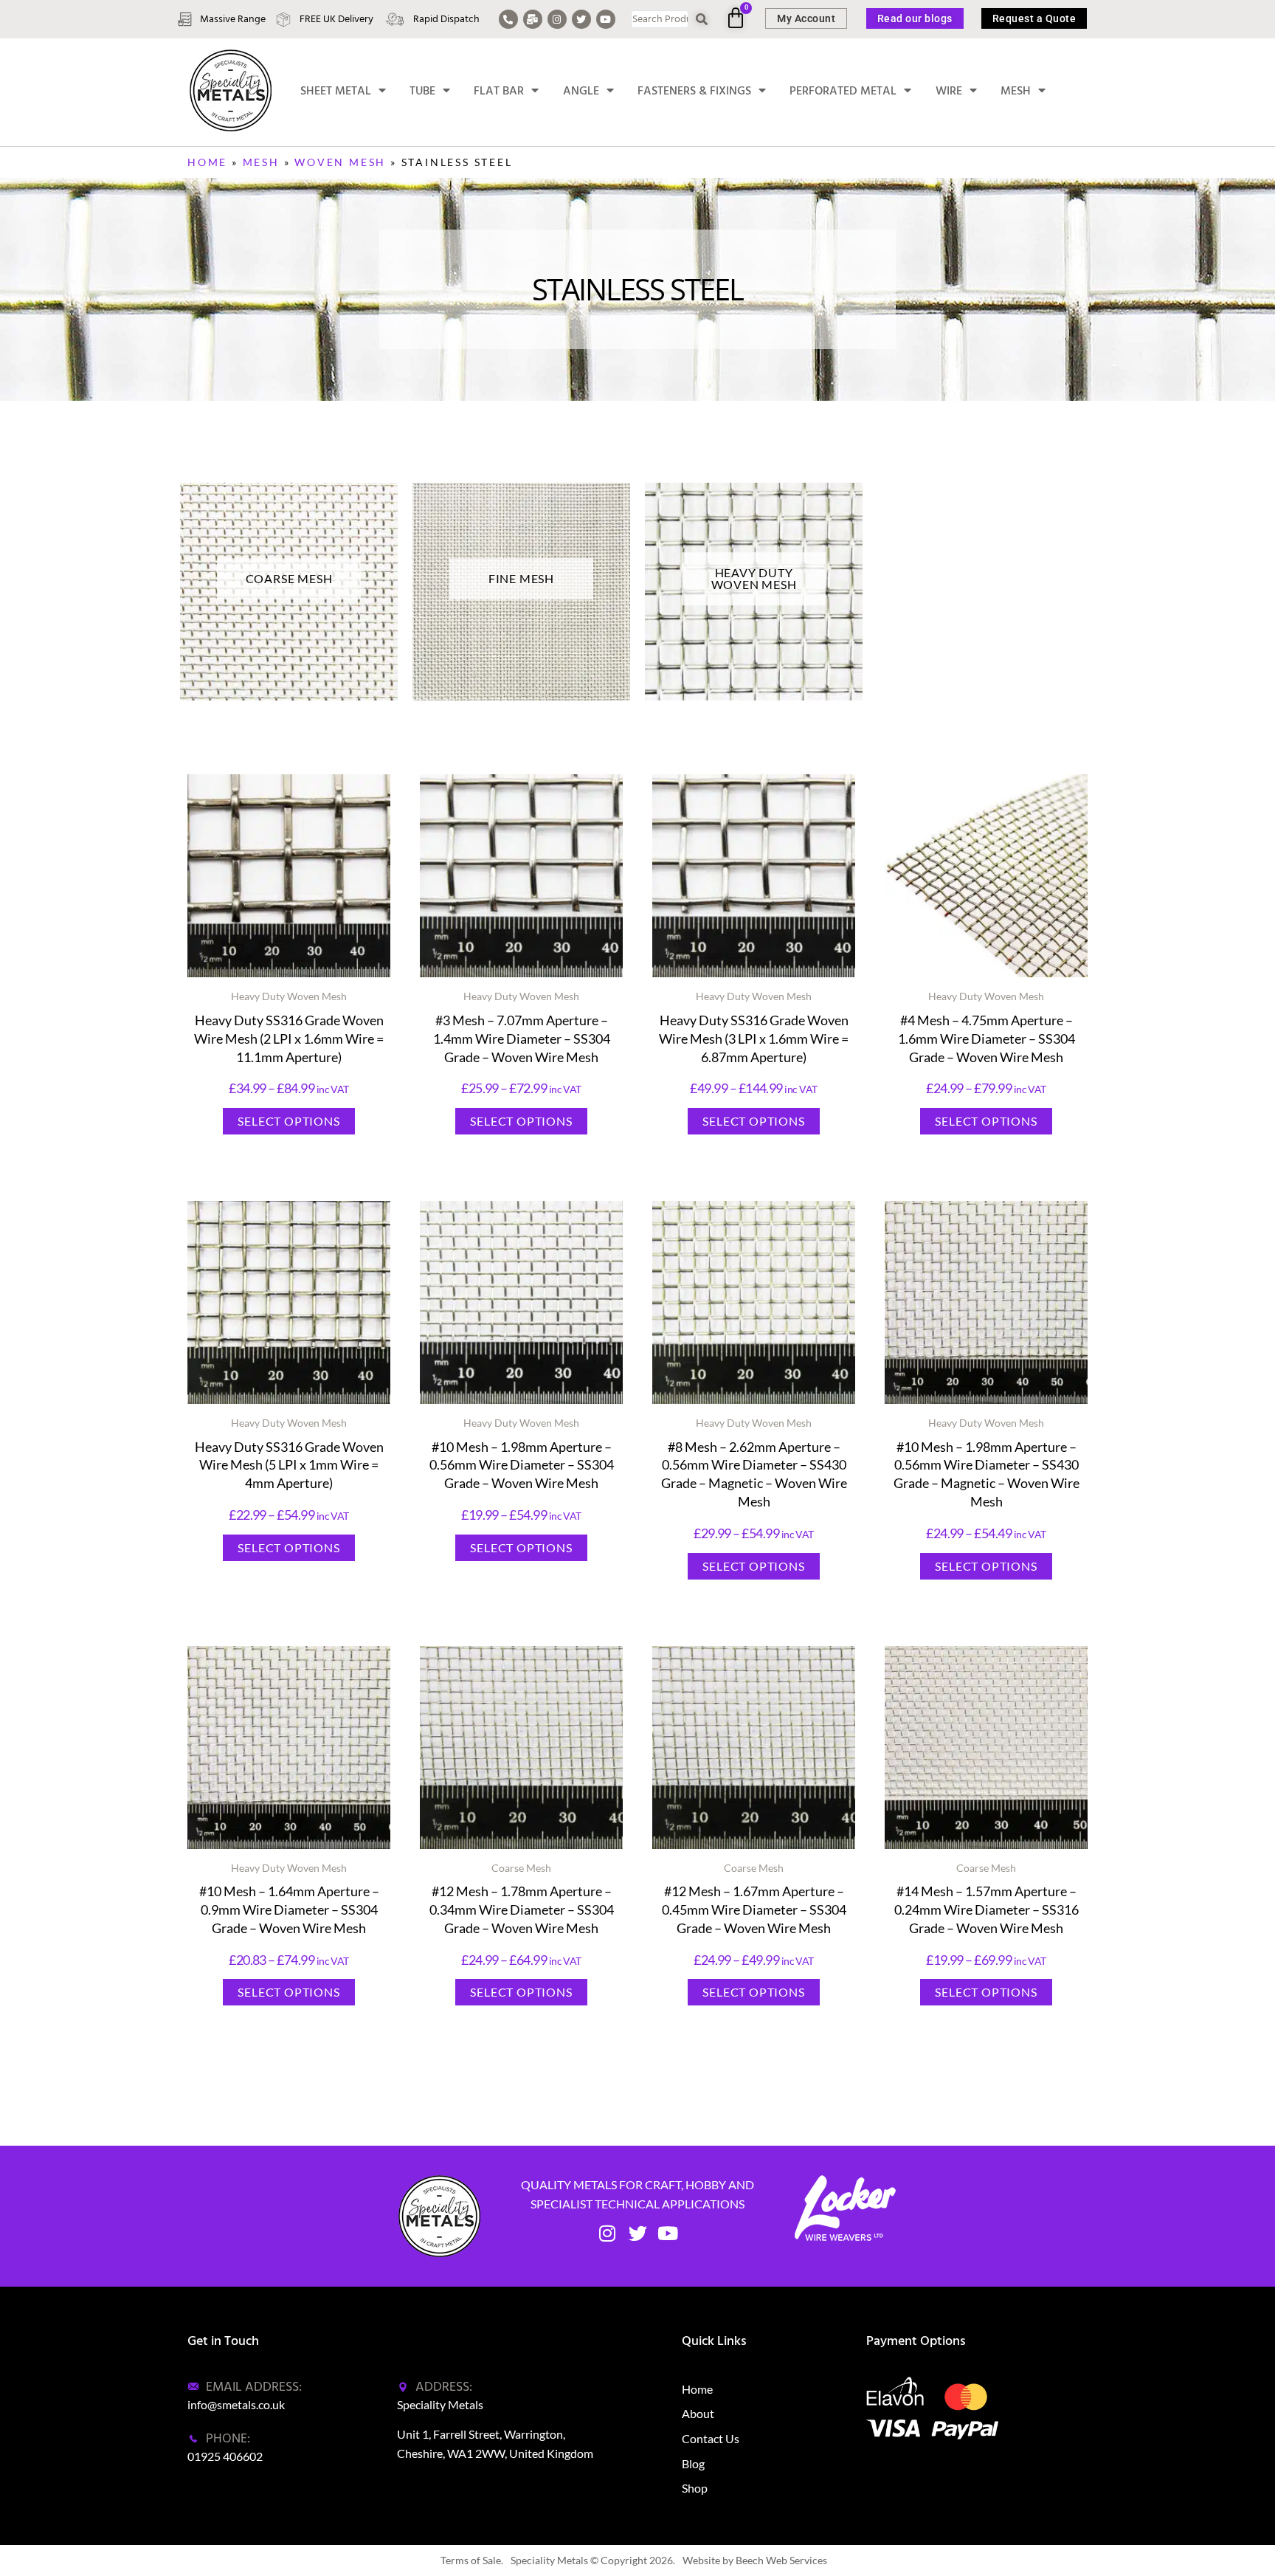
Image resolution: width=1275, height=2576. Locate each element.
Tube (422, 91)
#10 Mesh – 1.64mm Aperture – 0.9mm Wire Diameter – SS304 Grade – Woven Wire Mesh (289, 1909)
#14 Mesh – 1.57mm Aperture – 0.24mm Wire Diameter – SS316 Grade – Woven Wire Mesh (987, 1909)
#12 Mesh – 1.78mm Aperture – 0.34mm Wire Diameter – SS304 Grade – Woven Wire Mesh (522, 1909)
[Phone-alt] (508, 19)
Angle (581, 91)
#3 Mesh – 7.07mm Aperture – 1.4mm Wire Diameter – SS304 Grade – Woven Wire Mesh (522, 1039)
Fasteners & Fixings (694, 91)
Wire (949, 91)
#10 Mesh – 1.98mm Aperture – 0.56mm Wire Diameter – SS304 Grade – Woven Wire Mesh (522, 1465)
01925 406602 (225, 2456)
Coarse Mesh (521, 1868)
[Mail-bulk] (533, 19)
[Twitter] (581, 19)
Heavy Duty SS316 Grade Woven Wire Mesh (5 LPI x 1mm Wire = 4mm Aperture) (289, 1465)
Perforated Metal (843, 91)
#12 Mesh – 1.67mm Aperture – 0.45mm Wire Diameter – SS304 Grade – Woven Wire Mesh (754, 1909)
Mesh (1016, 91)
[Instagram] (557, 19)
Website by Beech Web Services (755, 2560)
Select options (288, 1121)
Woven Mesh (340, 162)
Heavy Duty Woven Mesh (289, 996)
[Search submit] (702, 20)
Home (207, 162)
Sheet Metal (336, 91)
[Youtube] (606, 19)
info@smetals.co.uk (236, 2404)
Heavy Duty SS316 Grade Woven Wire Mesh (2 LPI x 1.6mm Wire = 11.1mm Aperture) (289, 1039)
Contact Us (711, 2438)
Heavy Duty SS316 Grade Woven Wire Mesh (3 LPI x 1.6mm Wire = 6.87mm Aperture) (754, 1039)
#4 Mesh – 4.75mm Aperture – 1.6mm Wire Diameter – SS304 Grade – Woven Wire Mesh (987, 1039)
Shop (695, 2488)
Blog (693, 2463)
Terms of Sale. (472, 2560)
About (698, 2413)
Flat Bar (499, 91)
